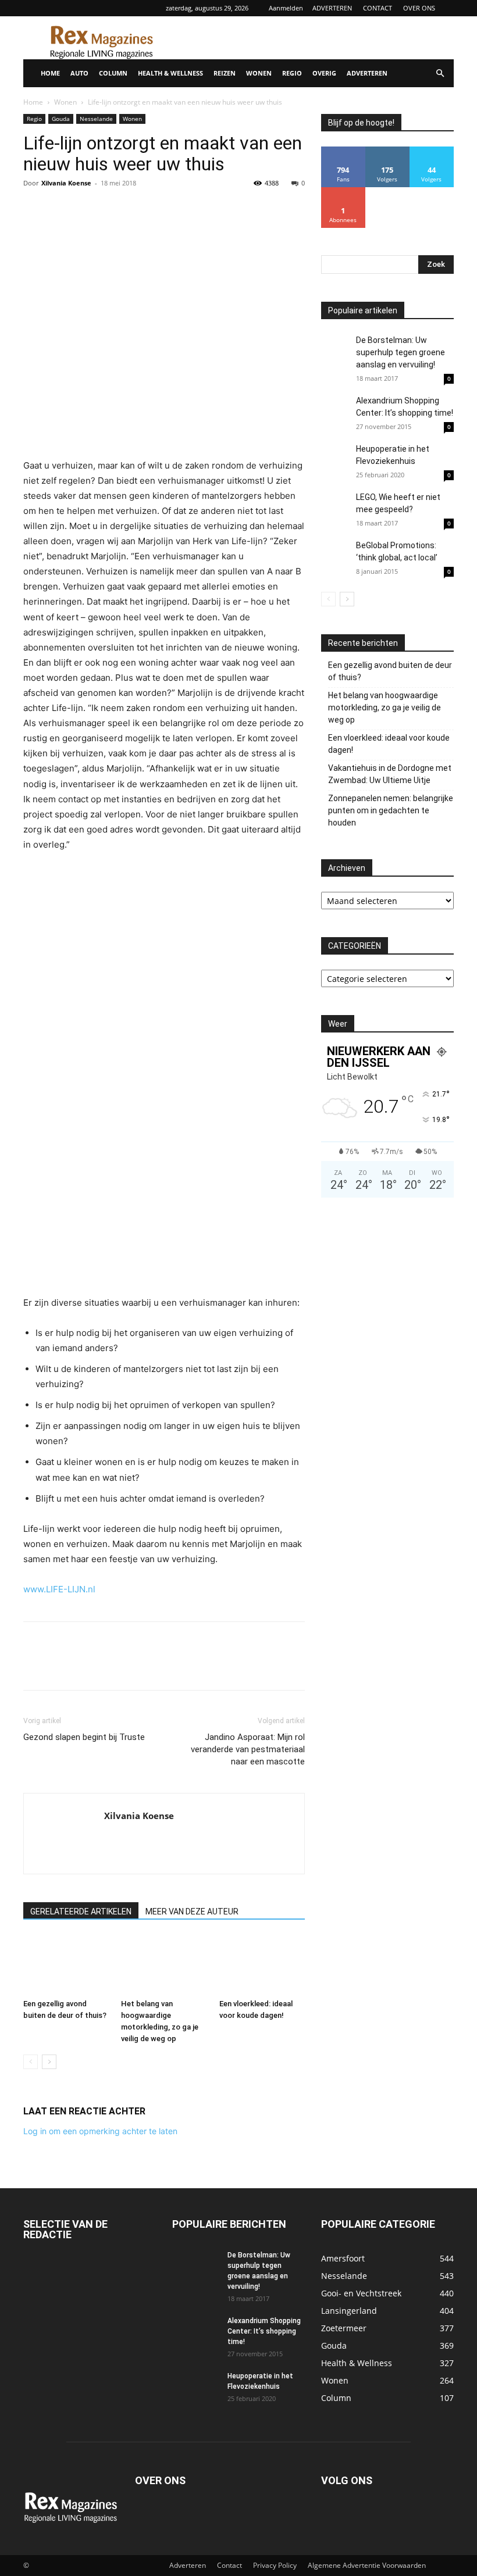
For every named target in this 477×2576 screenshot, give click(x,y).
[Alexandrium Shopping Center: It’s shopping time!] (336, 409)
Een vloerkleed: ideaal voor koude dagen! (389, 744)
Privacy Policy (275, 2565)
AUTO (79, 73)
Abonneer (343, 192)
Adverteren (188, 2565)
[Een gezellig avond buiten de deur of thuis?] (66, 1965)
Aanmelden (286, 8)
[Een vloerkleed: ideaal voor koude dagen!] (262, 1965)
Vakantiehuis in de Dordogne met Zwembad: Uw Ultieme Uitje (390, 774)
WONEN (259, 73)
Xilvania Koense (66, 183)
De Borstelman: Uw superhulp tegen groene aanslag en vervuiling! (401, 352)
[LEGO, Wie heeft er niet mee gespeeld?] (336, 516)
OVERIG (324, 73)
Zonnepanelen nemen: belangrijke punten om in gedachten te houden (391, 810)
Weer (338, 1024)
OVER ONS (419, 8)
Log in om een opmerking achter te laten (100, 2131)
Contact (229, 2565)
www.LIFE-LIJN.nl (59, 1589)
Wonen (65, 102)
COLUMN (113, 73)
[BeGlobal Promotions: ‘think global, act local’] (336, 554)
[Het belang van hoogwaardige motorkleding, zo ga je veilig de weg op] (164, 1965)
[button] (440, 74)
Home (33, 102)
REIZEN (225, 73)
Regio (34, 119)
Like (343, 151)
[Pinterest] (88, 209)
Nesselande (96, 119)
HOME (50, 73)
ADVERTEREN (332, 8)
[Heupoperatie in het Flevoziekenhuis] (336, 460)
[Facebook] (35, 209)
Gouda (61, 119)
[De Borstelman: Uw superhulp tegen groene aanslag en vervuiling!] (336, 349)
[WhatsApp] (115, 209)
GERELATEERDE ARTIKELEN (81, 1912)
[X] (62, 209)
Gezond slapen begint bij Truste (84, 1737)
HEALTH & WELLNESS (170, 73)
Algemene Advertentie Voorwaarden (367, 2565)
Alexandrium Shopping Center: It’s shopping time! (264, 2331)
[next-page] (49, 2062)
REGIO (292, 73)
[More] (143, 209)
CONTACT (378, 8)
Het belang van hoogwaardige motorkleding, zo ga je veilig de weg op (385, 708)
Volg (387, 151)
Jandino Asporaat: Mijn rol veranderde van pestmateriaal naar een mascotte (248, 1749)
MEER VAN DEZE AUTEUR (192, 1912)
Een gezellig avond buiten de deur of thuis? (390, 671)
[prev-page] (31, 2062)
